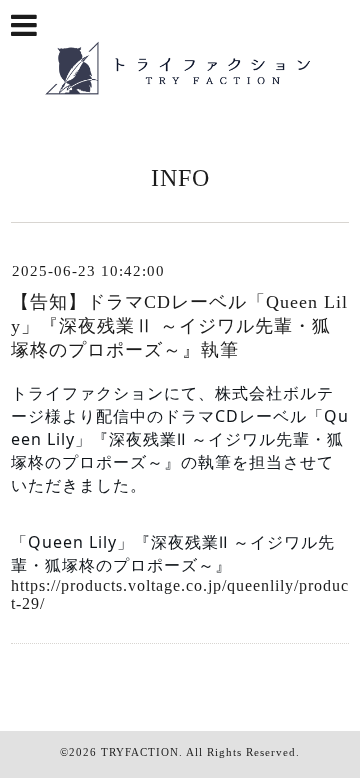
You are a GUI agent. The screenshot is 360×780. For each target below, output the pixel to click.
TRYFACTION (140, 752)
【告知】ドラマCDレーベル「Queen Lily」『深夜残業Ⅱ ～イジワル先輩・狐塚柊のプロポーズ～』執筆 (179, 326)
